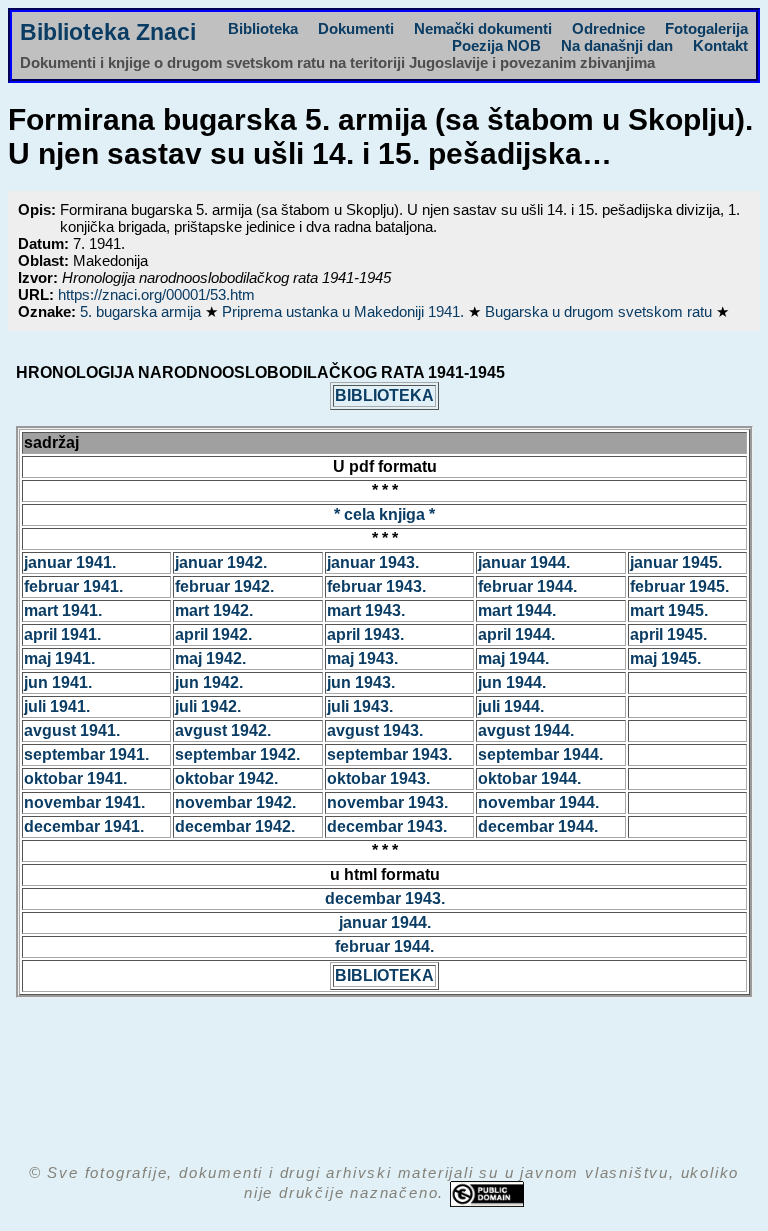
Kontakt (720, 45)
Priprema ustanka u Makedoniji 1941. (345, 311)
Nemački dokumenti (483, 28)
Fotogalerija (706, 28)
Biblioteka (263, 28)
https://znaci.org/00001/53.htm (156, 294)
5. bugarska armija (142, 311)
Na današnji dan (617, 45)
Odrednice (608, 28)
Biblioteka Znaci (108, 32)
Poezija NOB (496, 45)
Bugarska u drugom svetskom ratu (600, 311)
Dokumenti (356, 28)
